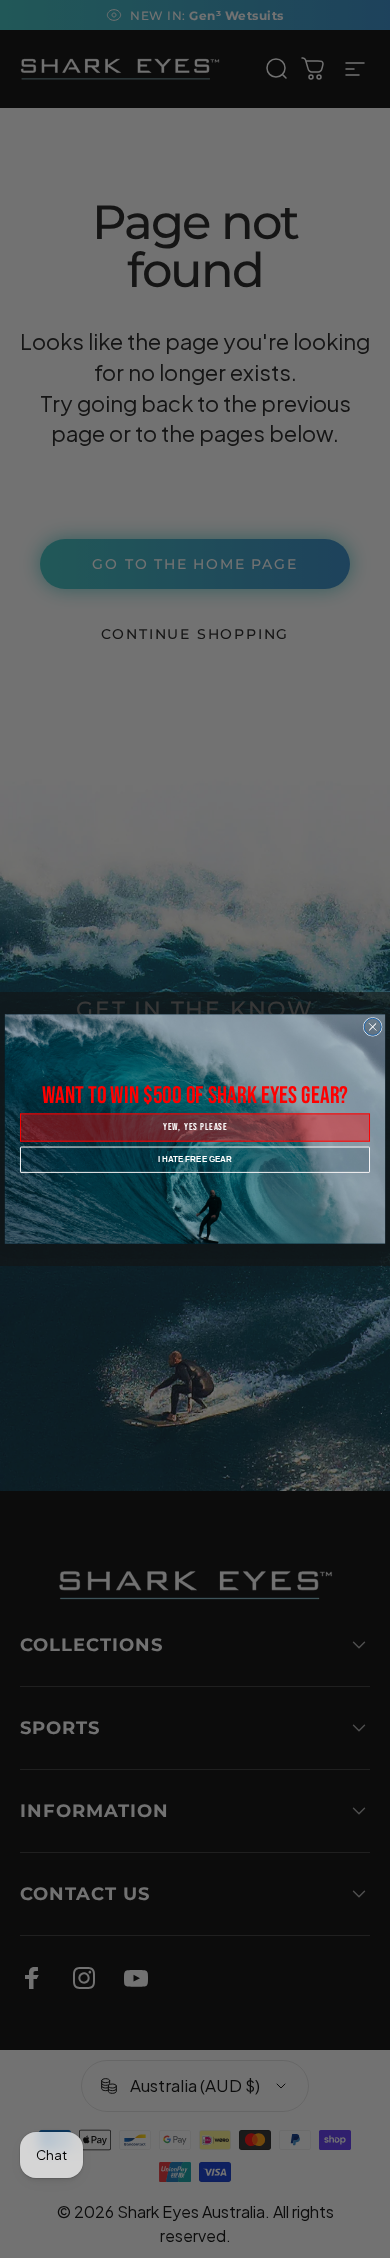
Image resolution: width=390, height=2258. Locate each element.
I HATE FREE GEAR (195, 1159)
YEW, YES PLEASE (195, 1128)
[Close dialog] (372, 1026)
